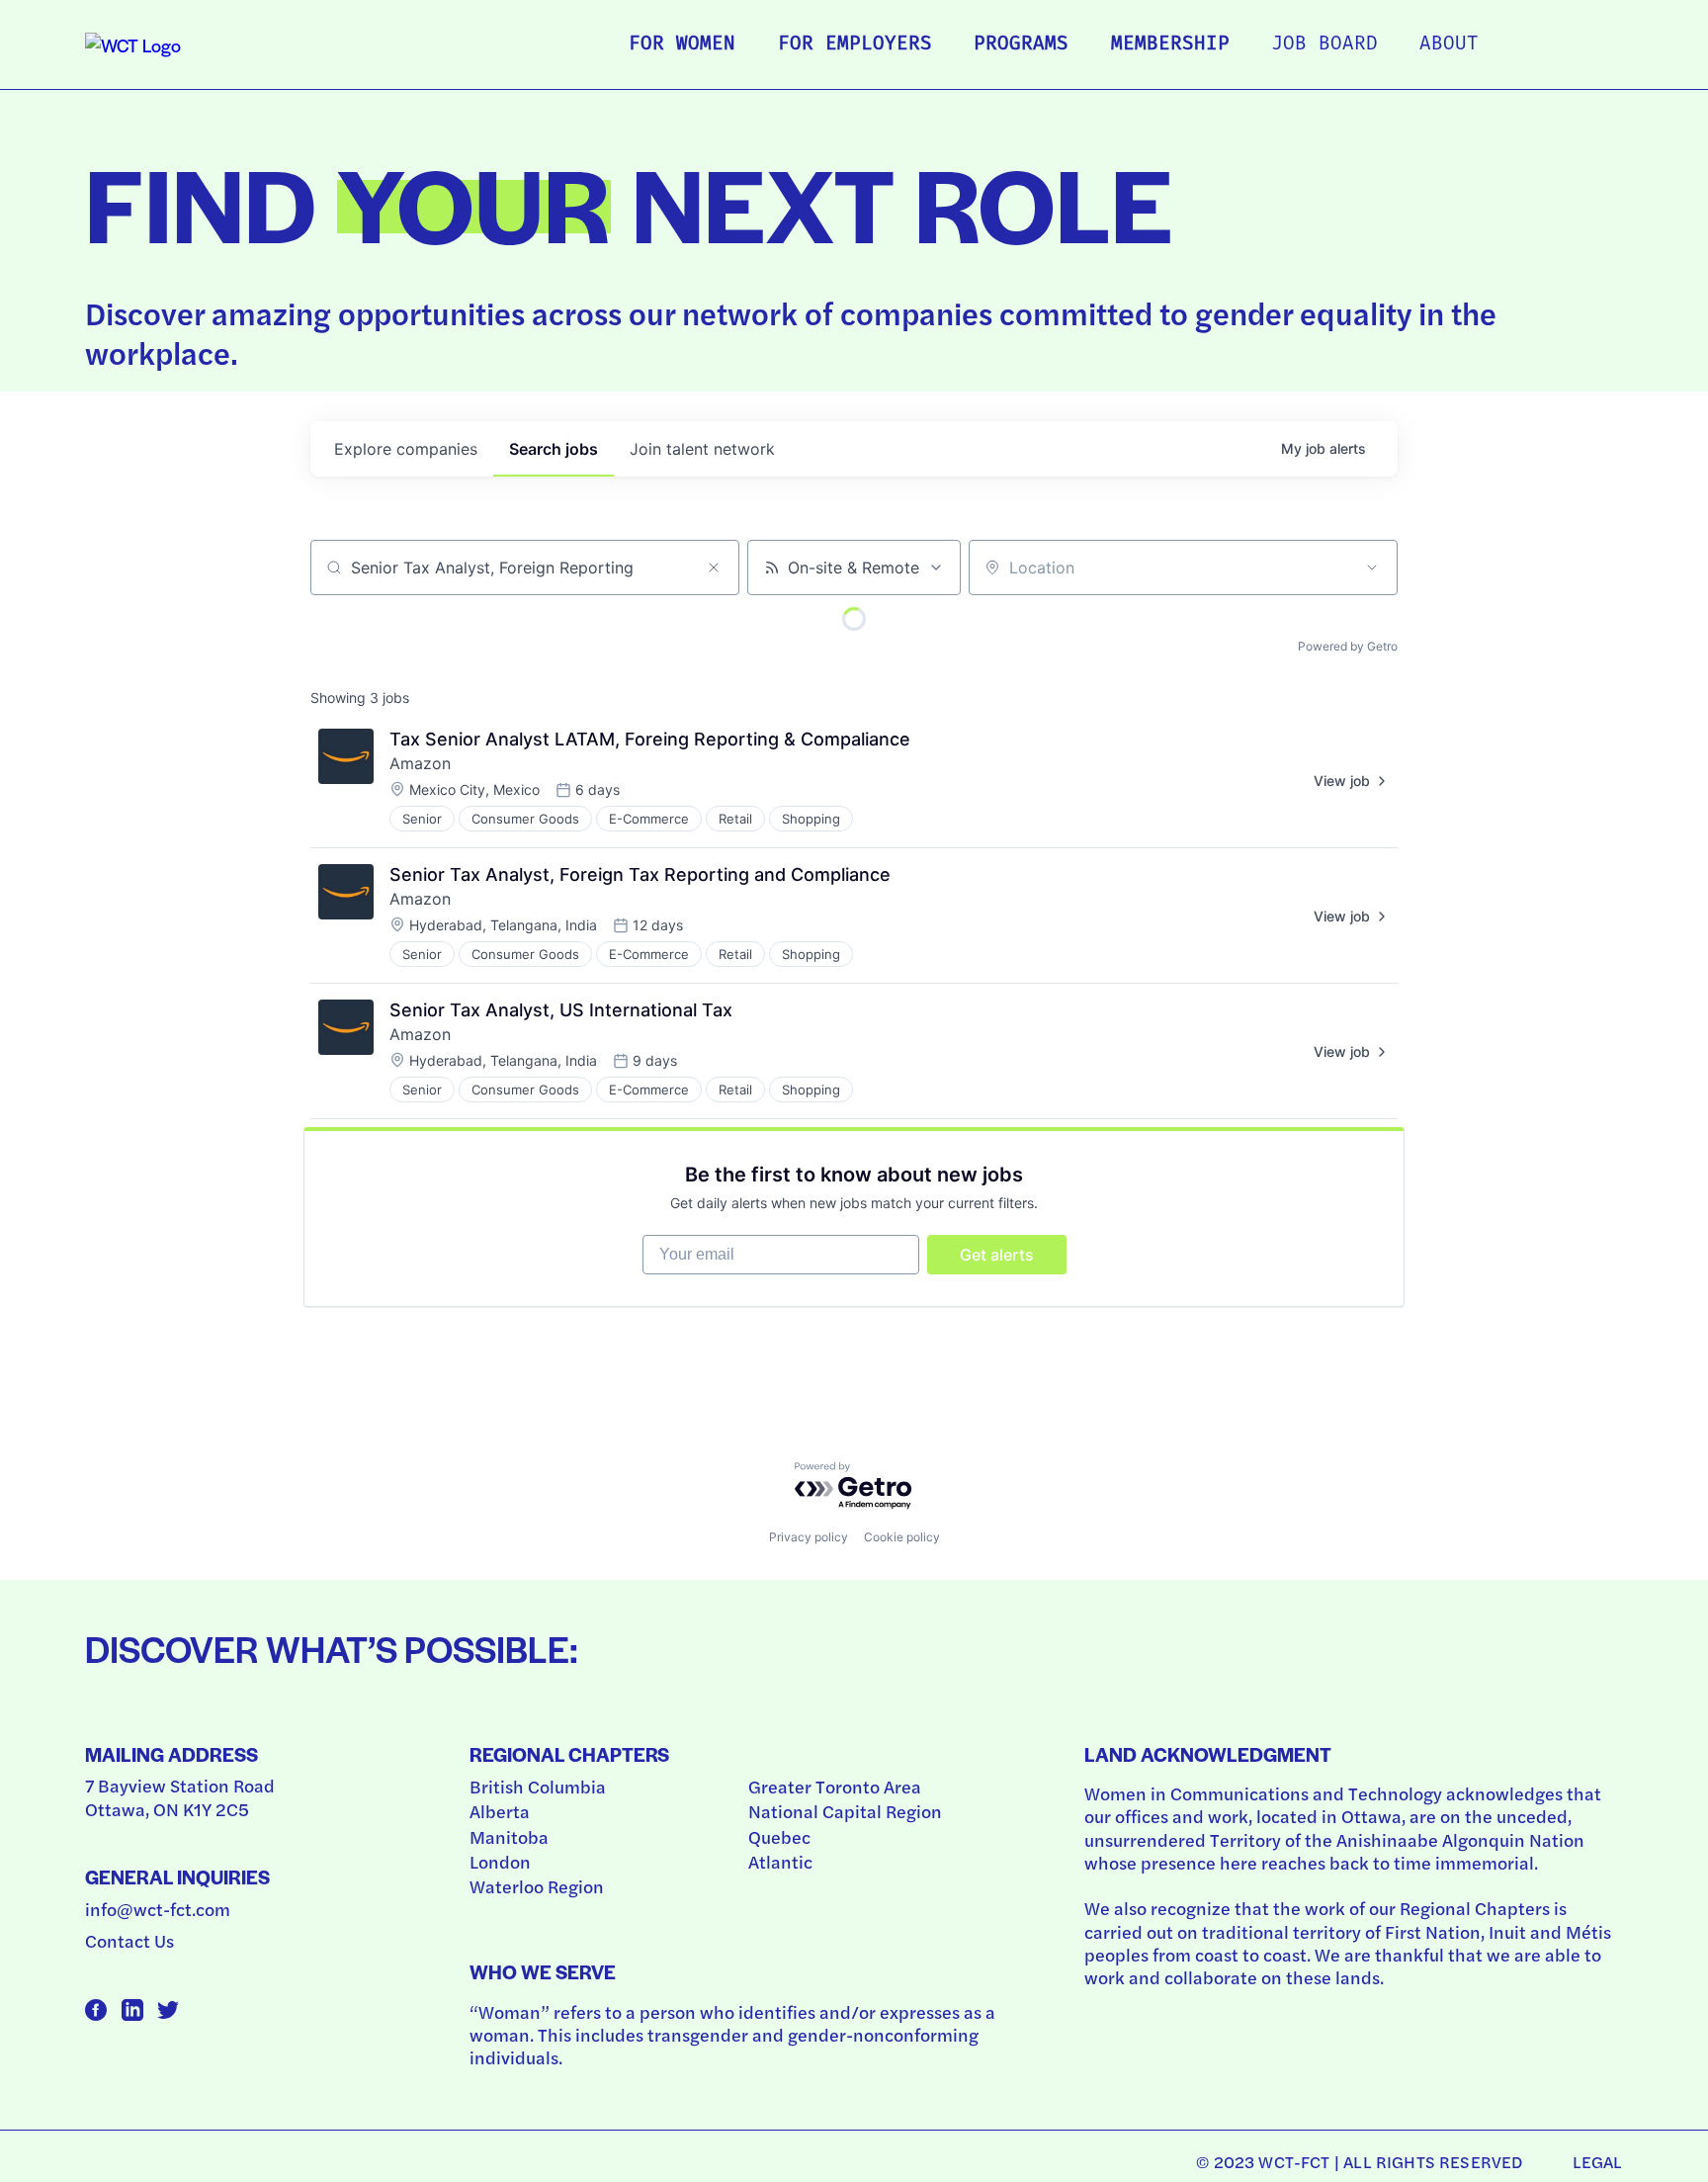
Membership (1170, 45)
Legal (1598, 2161)
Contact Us (129, 1940)
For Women (682, 45)
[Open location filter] (1372, 567)
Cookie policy (902, 1537)
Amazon (420, 763)
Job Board (1324, 45)
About (1449, 45)
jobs (554, 449)
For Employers (855, 45)
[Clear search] (714, 567)
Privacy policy (809, 1537)
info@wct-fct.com (158, 1909)
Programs (1021, 45)
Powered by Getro (1348, 646)
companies (406, 449)
